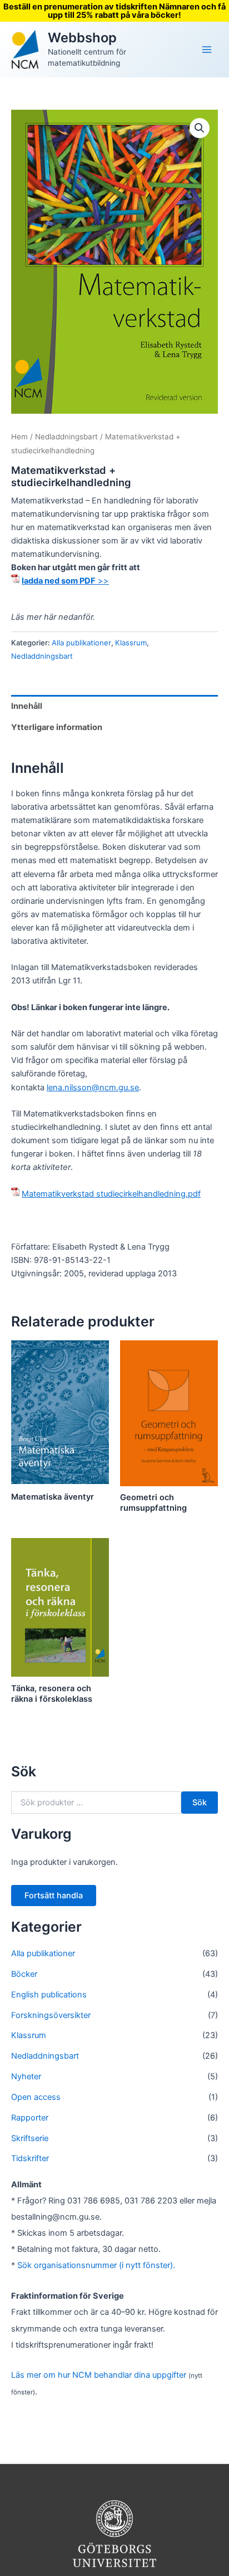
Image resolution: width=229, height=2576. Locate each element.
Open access (36, 2097)
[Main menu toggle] (207, 50)
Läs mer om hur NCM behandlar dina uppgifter (99, 2375)
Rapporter (30, 2118)
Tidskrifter (30, 2158)
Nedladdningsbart (66, 437)
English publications (49, 1995)
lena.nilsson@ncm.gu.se (93, 1088)
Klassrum (131, 643)
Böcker (24, 1974)
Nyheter (26, 2077)
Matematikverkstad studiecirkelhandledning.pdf (111, 1194)
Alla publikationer (81, 643)
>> (65, 581)
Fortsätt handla (54, 1896)
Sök (200, 1803)
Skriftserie (30, 2138)
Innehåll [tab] (27, 706)
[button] (200, 128)
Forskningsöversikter (51, 2015)
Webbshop (82, 38)
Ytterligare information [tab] (57, 727)
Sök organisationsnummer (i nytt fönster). (96, 2265)
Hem (19, 437)
